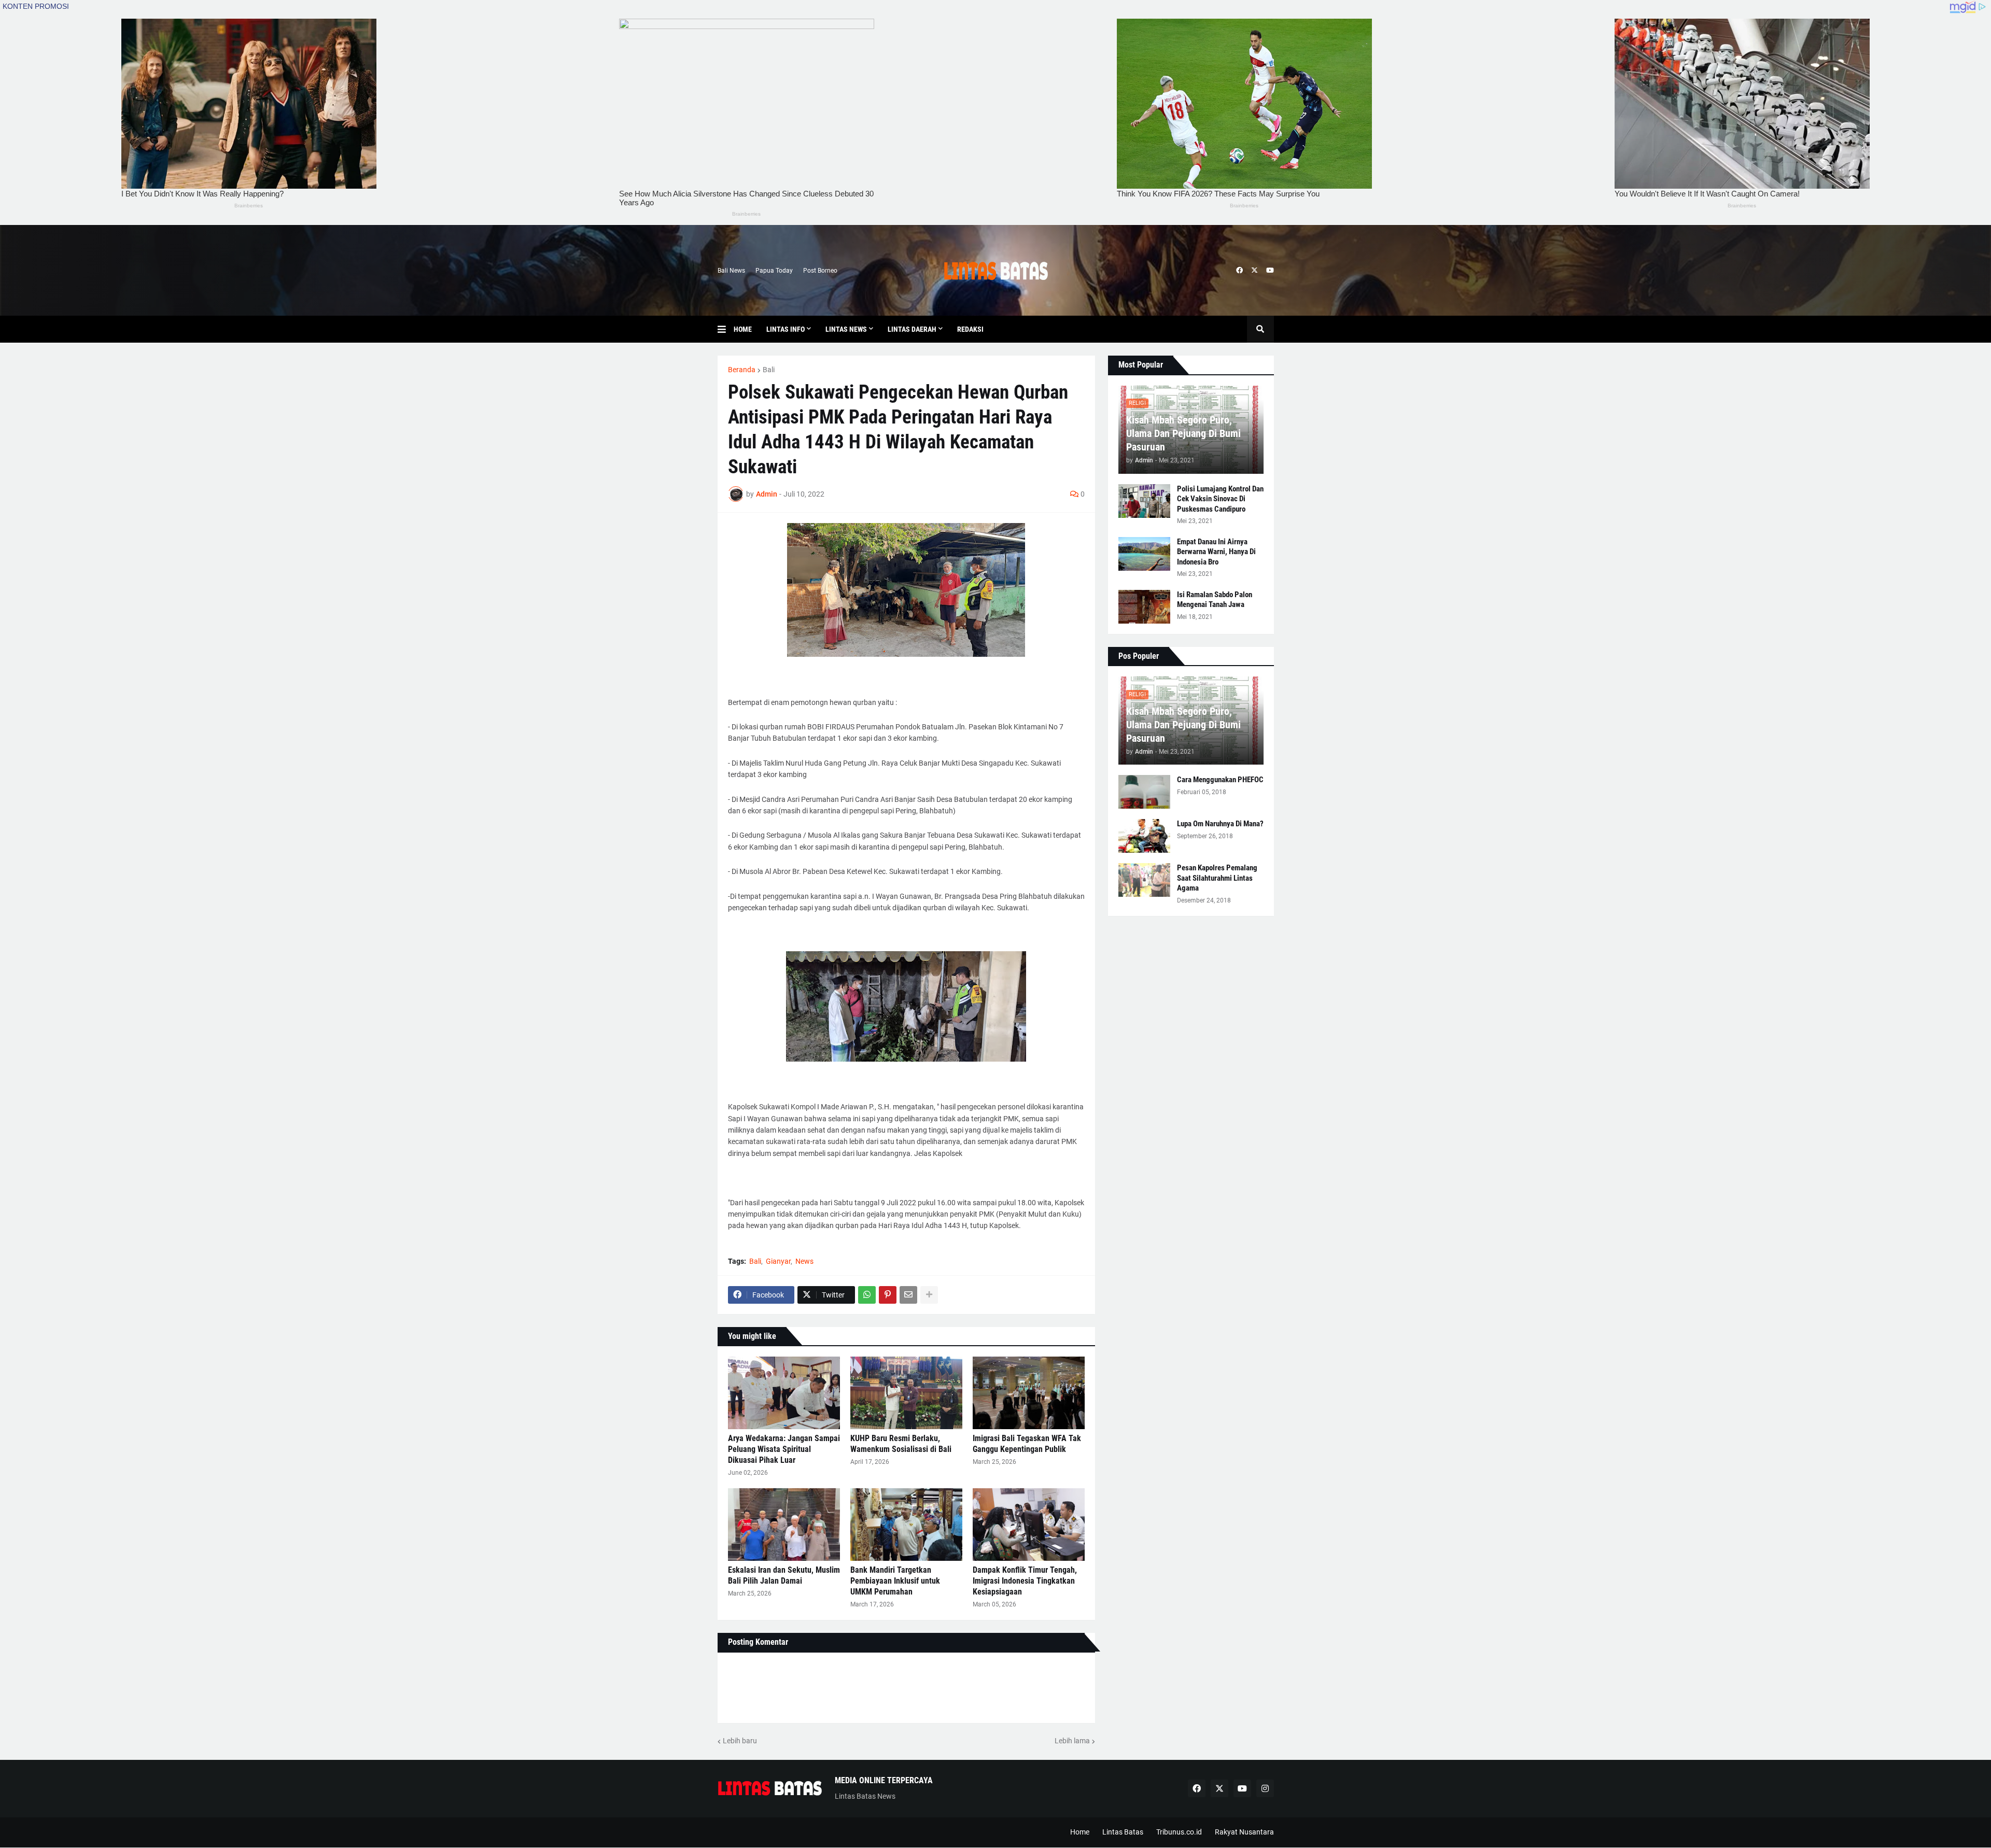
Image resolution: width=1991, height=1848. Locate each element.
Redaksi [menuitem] (970, 329)
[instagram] (1265, 1788)
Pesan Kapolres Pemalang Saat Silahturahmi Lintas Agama (1217, 878)
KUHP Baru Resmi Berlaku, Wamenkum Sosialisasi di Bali (901, 1444)
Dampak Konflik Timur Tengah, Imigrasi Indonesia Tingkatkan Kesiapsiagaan (1025, 1581)
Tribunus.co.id (1179, 1832)
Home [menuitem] (743, 329)
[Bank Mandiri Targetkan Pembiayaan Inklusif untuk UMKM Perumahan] (906, 1525)
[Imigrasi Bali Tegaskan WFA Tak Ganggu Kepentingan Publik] (1029, 1393)
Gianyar (778, 1261)
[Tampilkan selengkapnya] (929, 1295)
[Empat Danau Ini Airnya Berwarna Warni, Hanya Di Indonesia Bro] (1144, 554)
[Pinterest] (888, 1295)
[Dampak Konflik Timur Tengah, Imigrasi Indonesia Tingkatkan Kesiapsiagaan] (1029, 1525)
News (804, 1261)
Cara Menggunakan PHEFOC (1220, 780)
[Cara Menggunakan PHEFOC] (1144, 792)
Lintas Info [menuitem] (786, 329)
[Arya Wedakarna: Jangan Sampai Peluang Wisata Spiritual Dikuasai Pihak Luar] (784, 1393)
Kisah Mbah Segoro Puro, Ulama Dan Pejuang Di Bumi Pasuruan (1183, 433)
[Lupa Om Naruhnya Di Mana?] (1144, 836)
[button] (726, 329)
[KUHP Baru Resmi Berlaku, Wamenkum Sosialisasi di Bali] (906, 1393)
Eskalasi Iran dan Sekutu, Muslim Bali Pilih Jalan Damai (784, 1575)
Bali (769, 370)
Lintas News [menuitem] (846, 329)
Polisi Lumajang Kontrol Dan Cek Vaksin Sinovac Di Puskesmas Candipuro (1220, 499)
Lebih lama (1072, 1741)
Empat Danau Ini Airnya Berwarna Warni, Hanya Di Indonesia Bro (1216, 552)
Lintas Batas (1123, 1832)
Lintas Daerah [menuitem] (912, 329)
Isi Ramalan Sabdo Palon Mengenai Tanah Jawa (1215, 600)
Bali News (731, 271)
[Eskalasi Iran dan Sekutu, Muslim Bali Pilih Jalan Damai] (784, 1525)
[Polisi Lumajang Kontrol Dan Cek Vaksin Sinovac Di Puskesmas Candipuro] (1144, 501)
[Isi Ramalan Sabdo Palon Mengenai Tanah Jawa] (1144, 607)
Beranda (742, 370)
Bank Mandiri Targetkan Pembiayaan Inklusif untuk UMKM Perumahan (895, 1581)
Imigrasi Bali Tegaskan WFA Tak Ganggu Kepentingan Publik (1027, 1444)
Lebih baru (740, 1741)
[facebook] (1239, 271)
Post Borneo (820, 271)
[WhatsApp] (867, 1295)
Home (1080, 1832)
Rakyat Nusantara (1244, 1832)
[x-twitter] (1254, 271)
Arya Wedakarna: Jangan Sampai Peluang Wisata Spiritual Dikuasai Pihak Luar (784, 1449)
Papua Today (774, 271)
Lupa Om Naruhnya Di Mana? (1220, 824)
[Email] (908, 1295)
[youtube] (1270, 271)
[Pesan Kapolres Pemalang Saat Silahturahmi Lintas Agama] (1144, 880)
